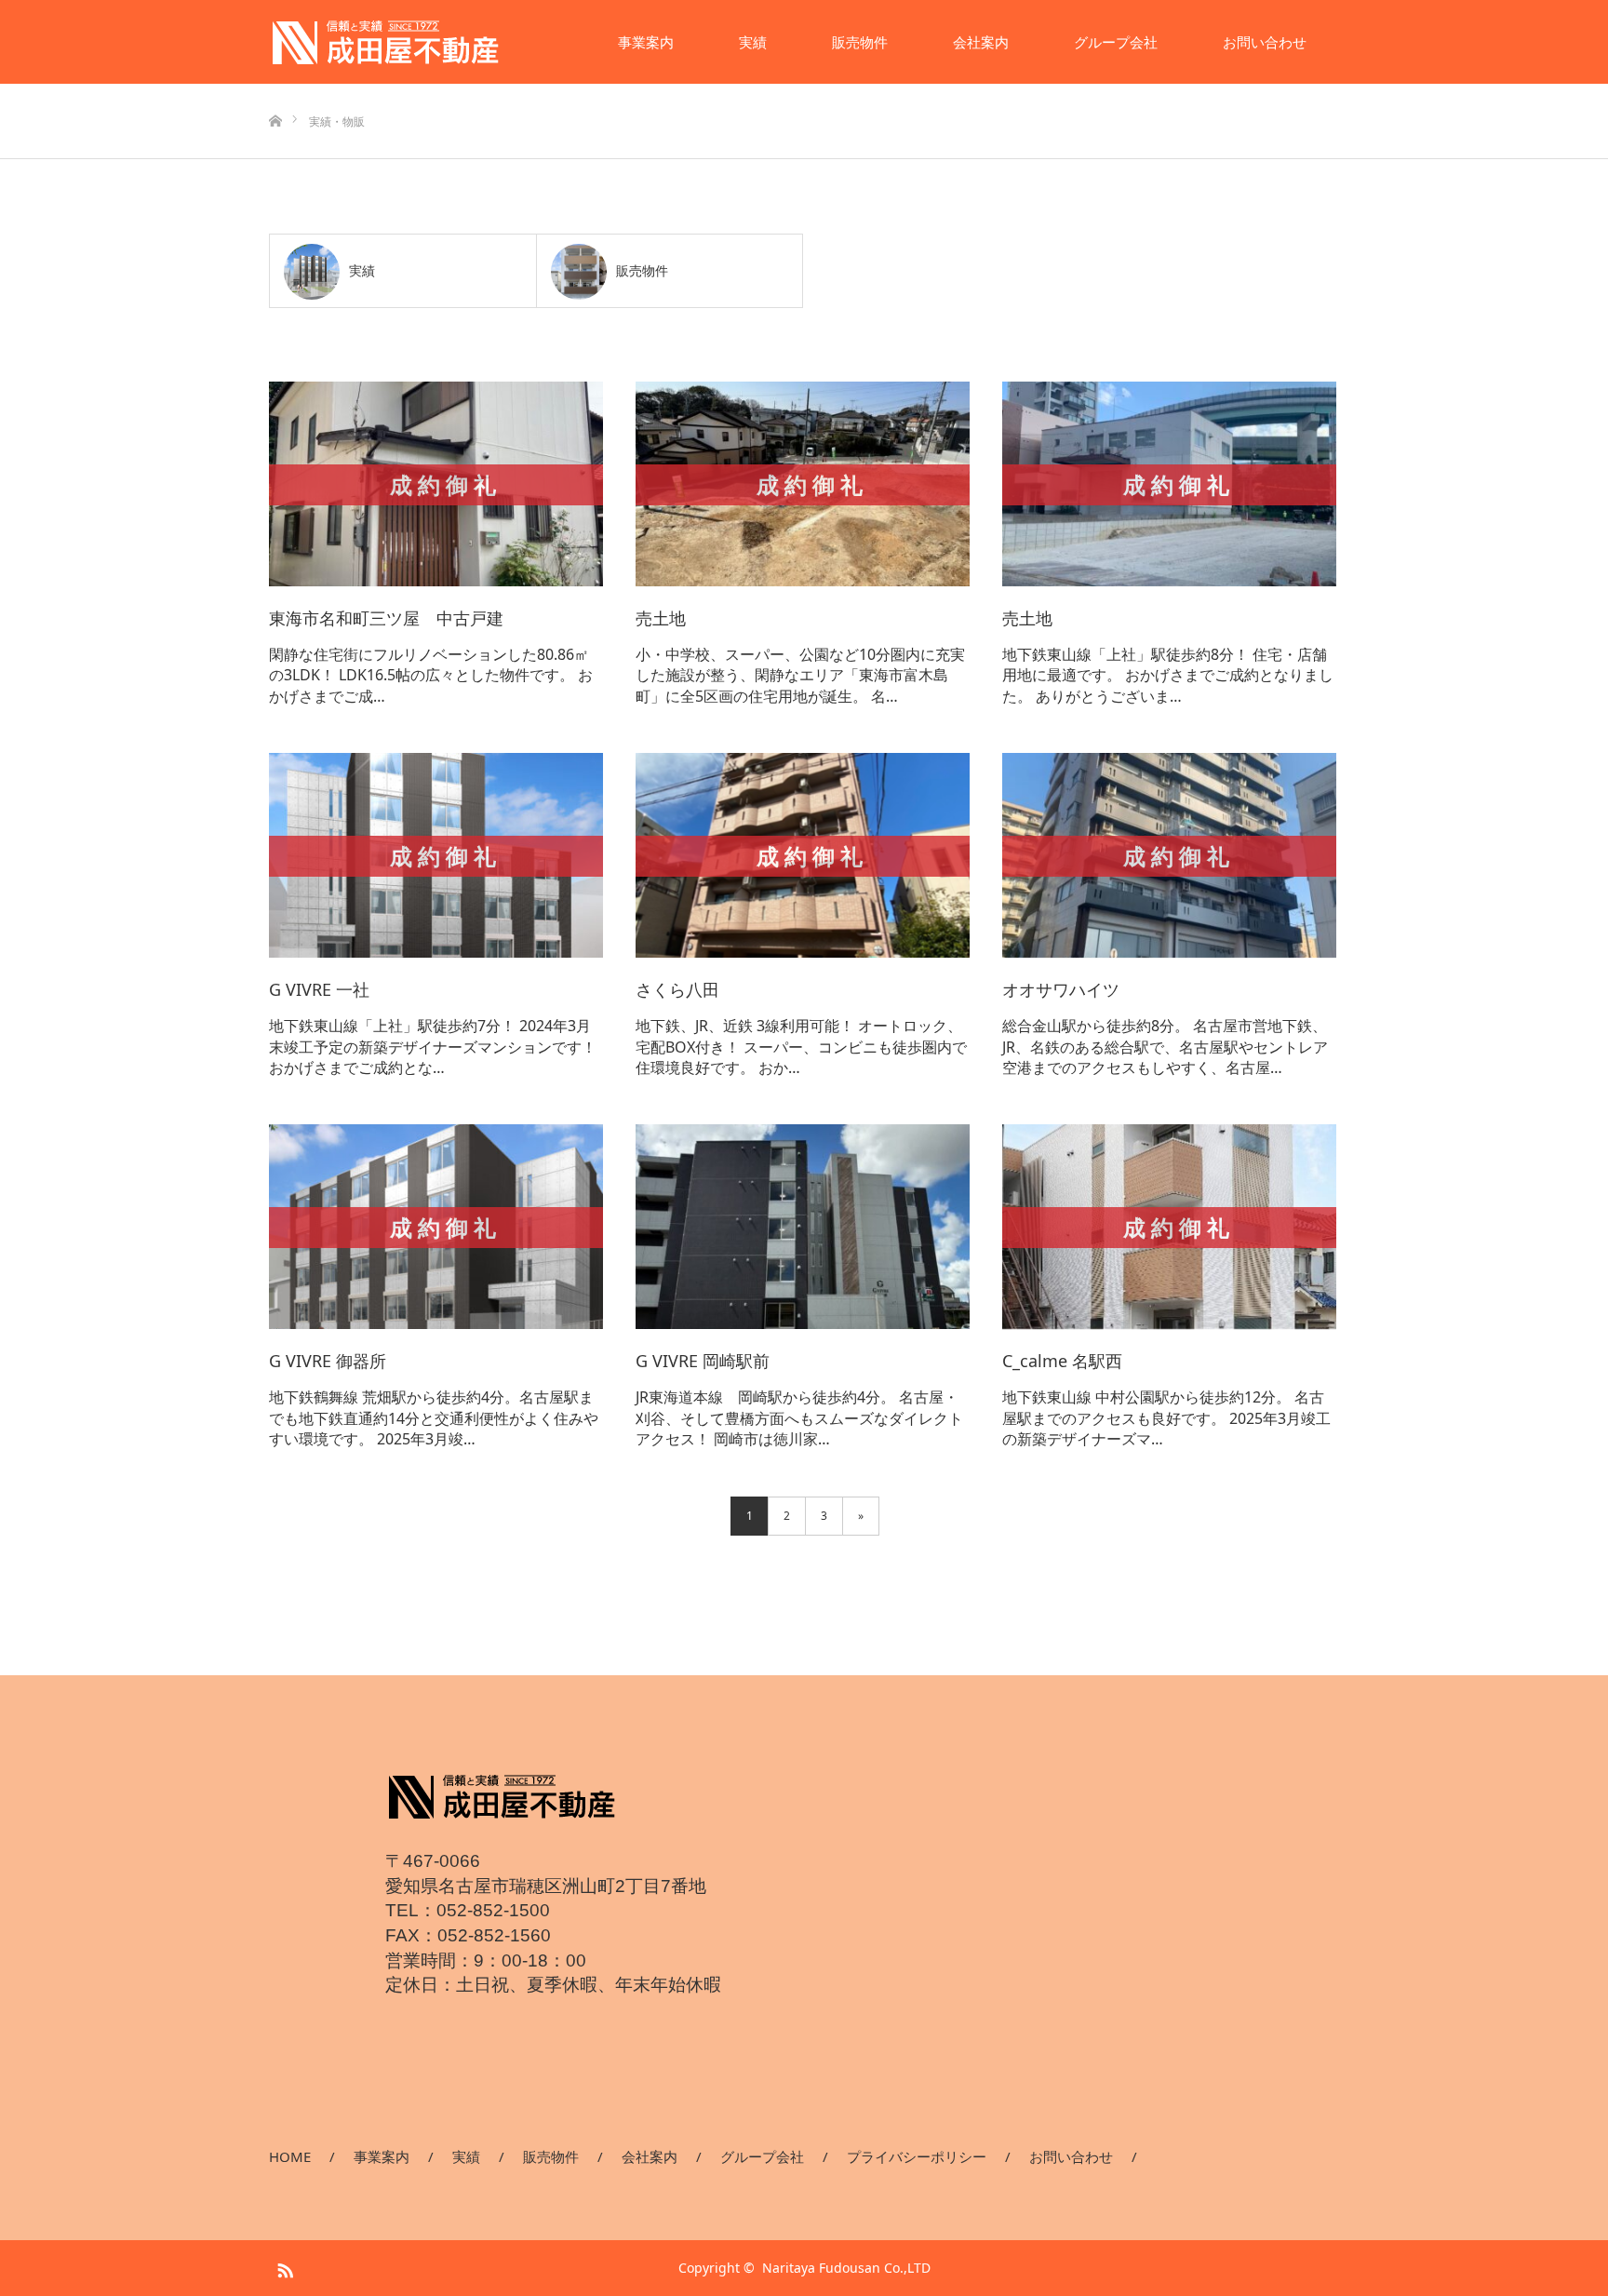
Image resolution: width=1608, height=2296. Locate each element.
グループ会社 (1116, 42)
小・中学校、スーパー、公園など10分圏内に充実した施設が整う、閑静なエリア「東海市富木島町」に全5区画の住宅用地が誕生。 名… (800, 675)
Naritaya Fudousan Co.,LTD (846, 2268)
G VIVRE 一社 (319, 989)
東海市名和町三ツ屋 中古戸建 (386, 618)
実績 (753, 42)
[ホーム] (275, 91)
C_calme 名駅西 (1062, 1361)
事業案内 (646, 42)
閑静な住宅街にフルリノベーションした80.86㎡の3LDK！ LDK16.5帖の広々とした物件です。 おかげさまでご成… (431, 675)
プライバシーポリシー (917, 2156)
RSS (283, 2267)
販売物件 (860, 42)
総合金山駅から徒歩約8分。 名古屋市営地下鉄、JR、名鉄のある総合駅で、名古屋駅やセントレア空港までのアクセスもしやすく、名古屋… (1165, 1047)
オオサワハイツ (1061, 989)
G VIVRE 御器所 (328, 1361)
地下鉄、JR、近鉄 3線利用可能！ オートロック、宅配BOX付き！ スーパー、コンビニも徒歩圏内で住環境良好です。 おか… (801, 1047)
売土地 (661, 618)
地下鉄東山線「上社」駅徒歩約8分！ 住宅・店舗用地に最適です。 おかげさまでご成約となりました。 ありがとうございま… (1168, 675)
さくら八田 (677, 989)
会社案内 (981, 42)
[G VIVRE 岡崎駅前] (803, 1228)
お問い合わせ (1265, 42)
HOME (290, 2156)
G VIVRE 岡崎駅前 (703, 1361)
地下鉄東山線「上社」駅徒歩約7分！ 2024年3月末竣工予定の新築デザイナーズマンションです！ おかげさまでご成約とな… (433, 1047)
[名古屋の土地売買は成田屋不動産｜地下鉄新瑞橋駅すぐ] (385, 42)
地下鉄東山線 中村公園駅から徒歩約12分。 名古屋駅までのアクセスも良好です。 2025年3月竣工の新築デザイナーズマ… (1166, 1418)
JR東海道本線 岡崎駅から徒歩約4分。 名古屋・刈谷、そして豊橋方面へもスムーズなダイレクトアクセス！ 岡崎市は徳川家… (799, 1418)
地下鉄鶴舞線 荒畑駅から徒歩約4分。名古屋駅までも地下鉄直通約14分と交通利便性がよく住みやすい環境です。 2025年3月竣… (434, 1418)
